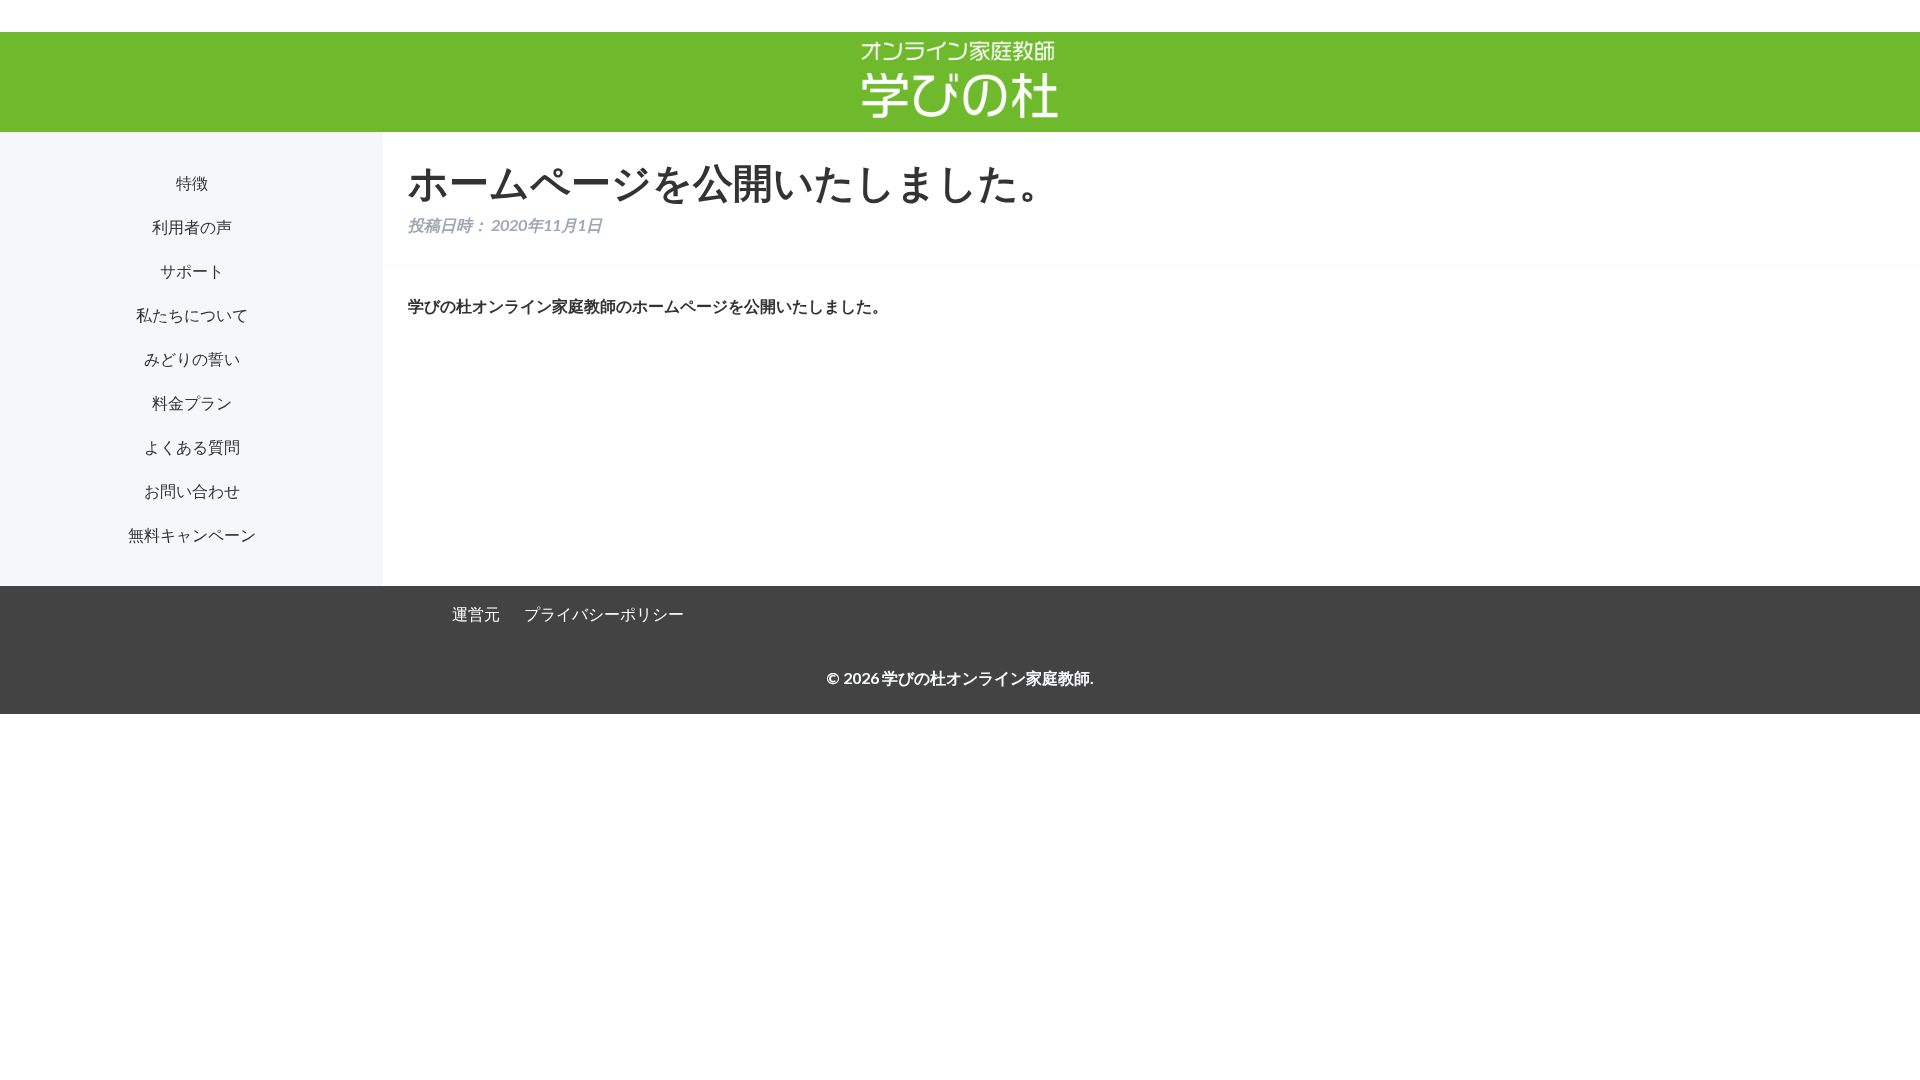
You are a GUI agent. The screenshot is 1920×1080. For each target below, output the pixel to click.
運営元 (476, 613)
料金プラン (192, 402)
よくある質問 (192, 446)
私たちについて (192, 314)
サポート (192, 270)
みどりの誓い (192, 358)
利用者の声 (192, 226)
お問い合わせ (192, 490)
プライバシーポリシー (604, 613)
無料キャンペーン (192, 534)
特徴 (192, 182)
